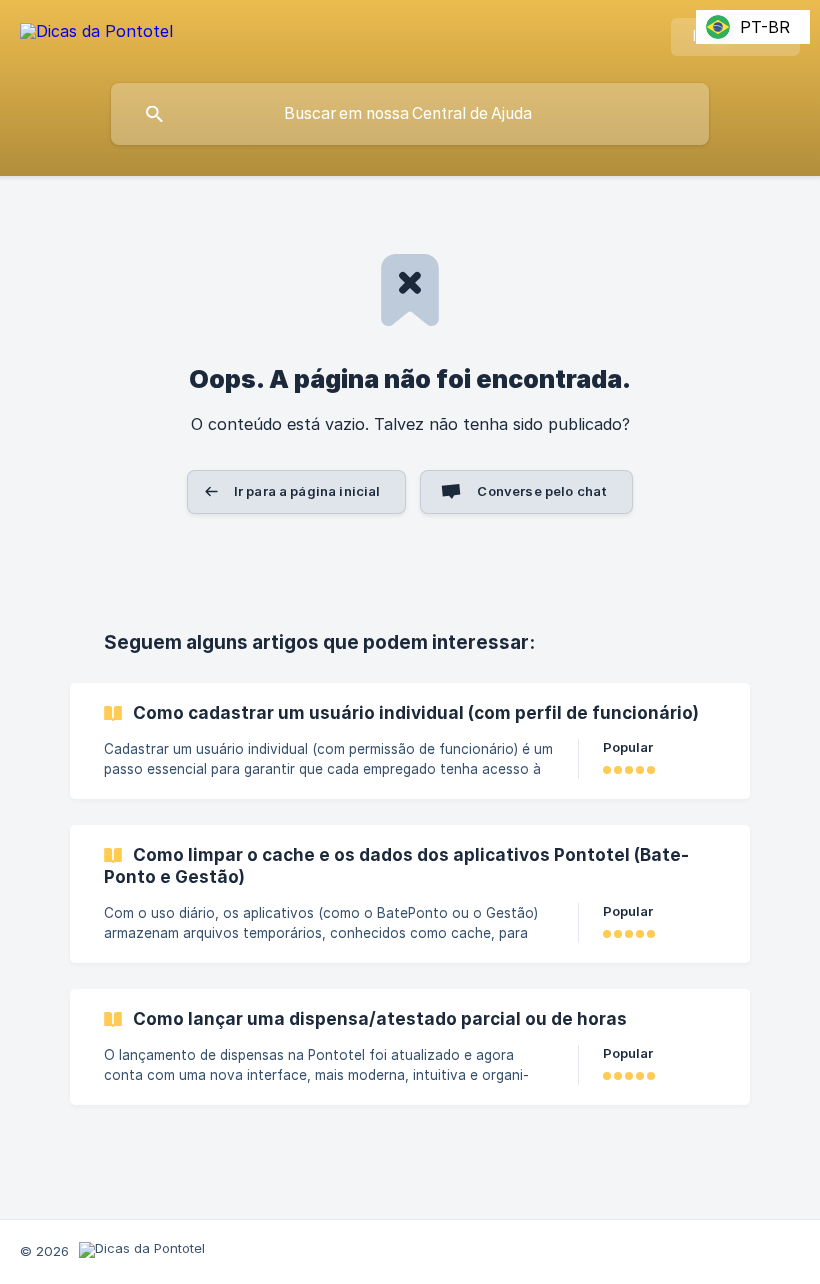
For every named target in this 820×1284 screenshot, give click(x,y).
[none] (96, 34)
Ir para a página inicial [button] (307, 491)
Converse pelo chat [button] (542, 491)
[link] (410, 741)
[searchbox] (410, 114)
